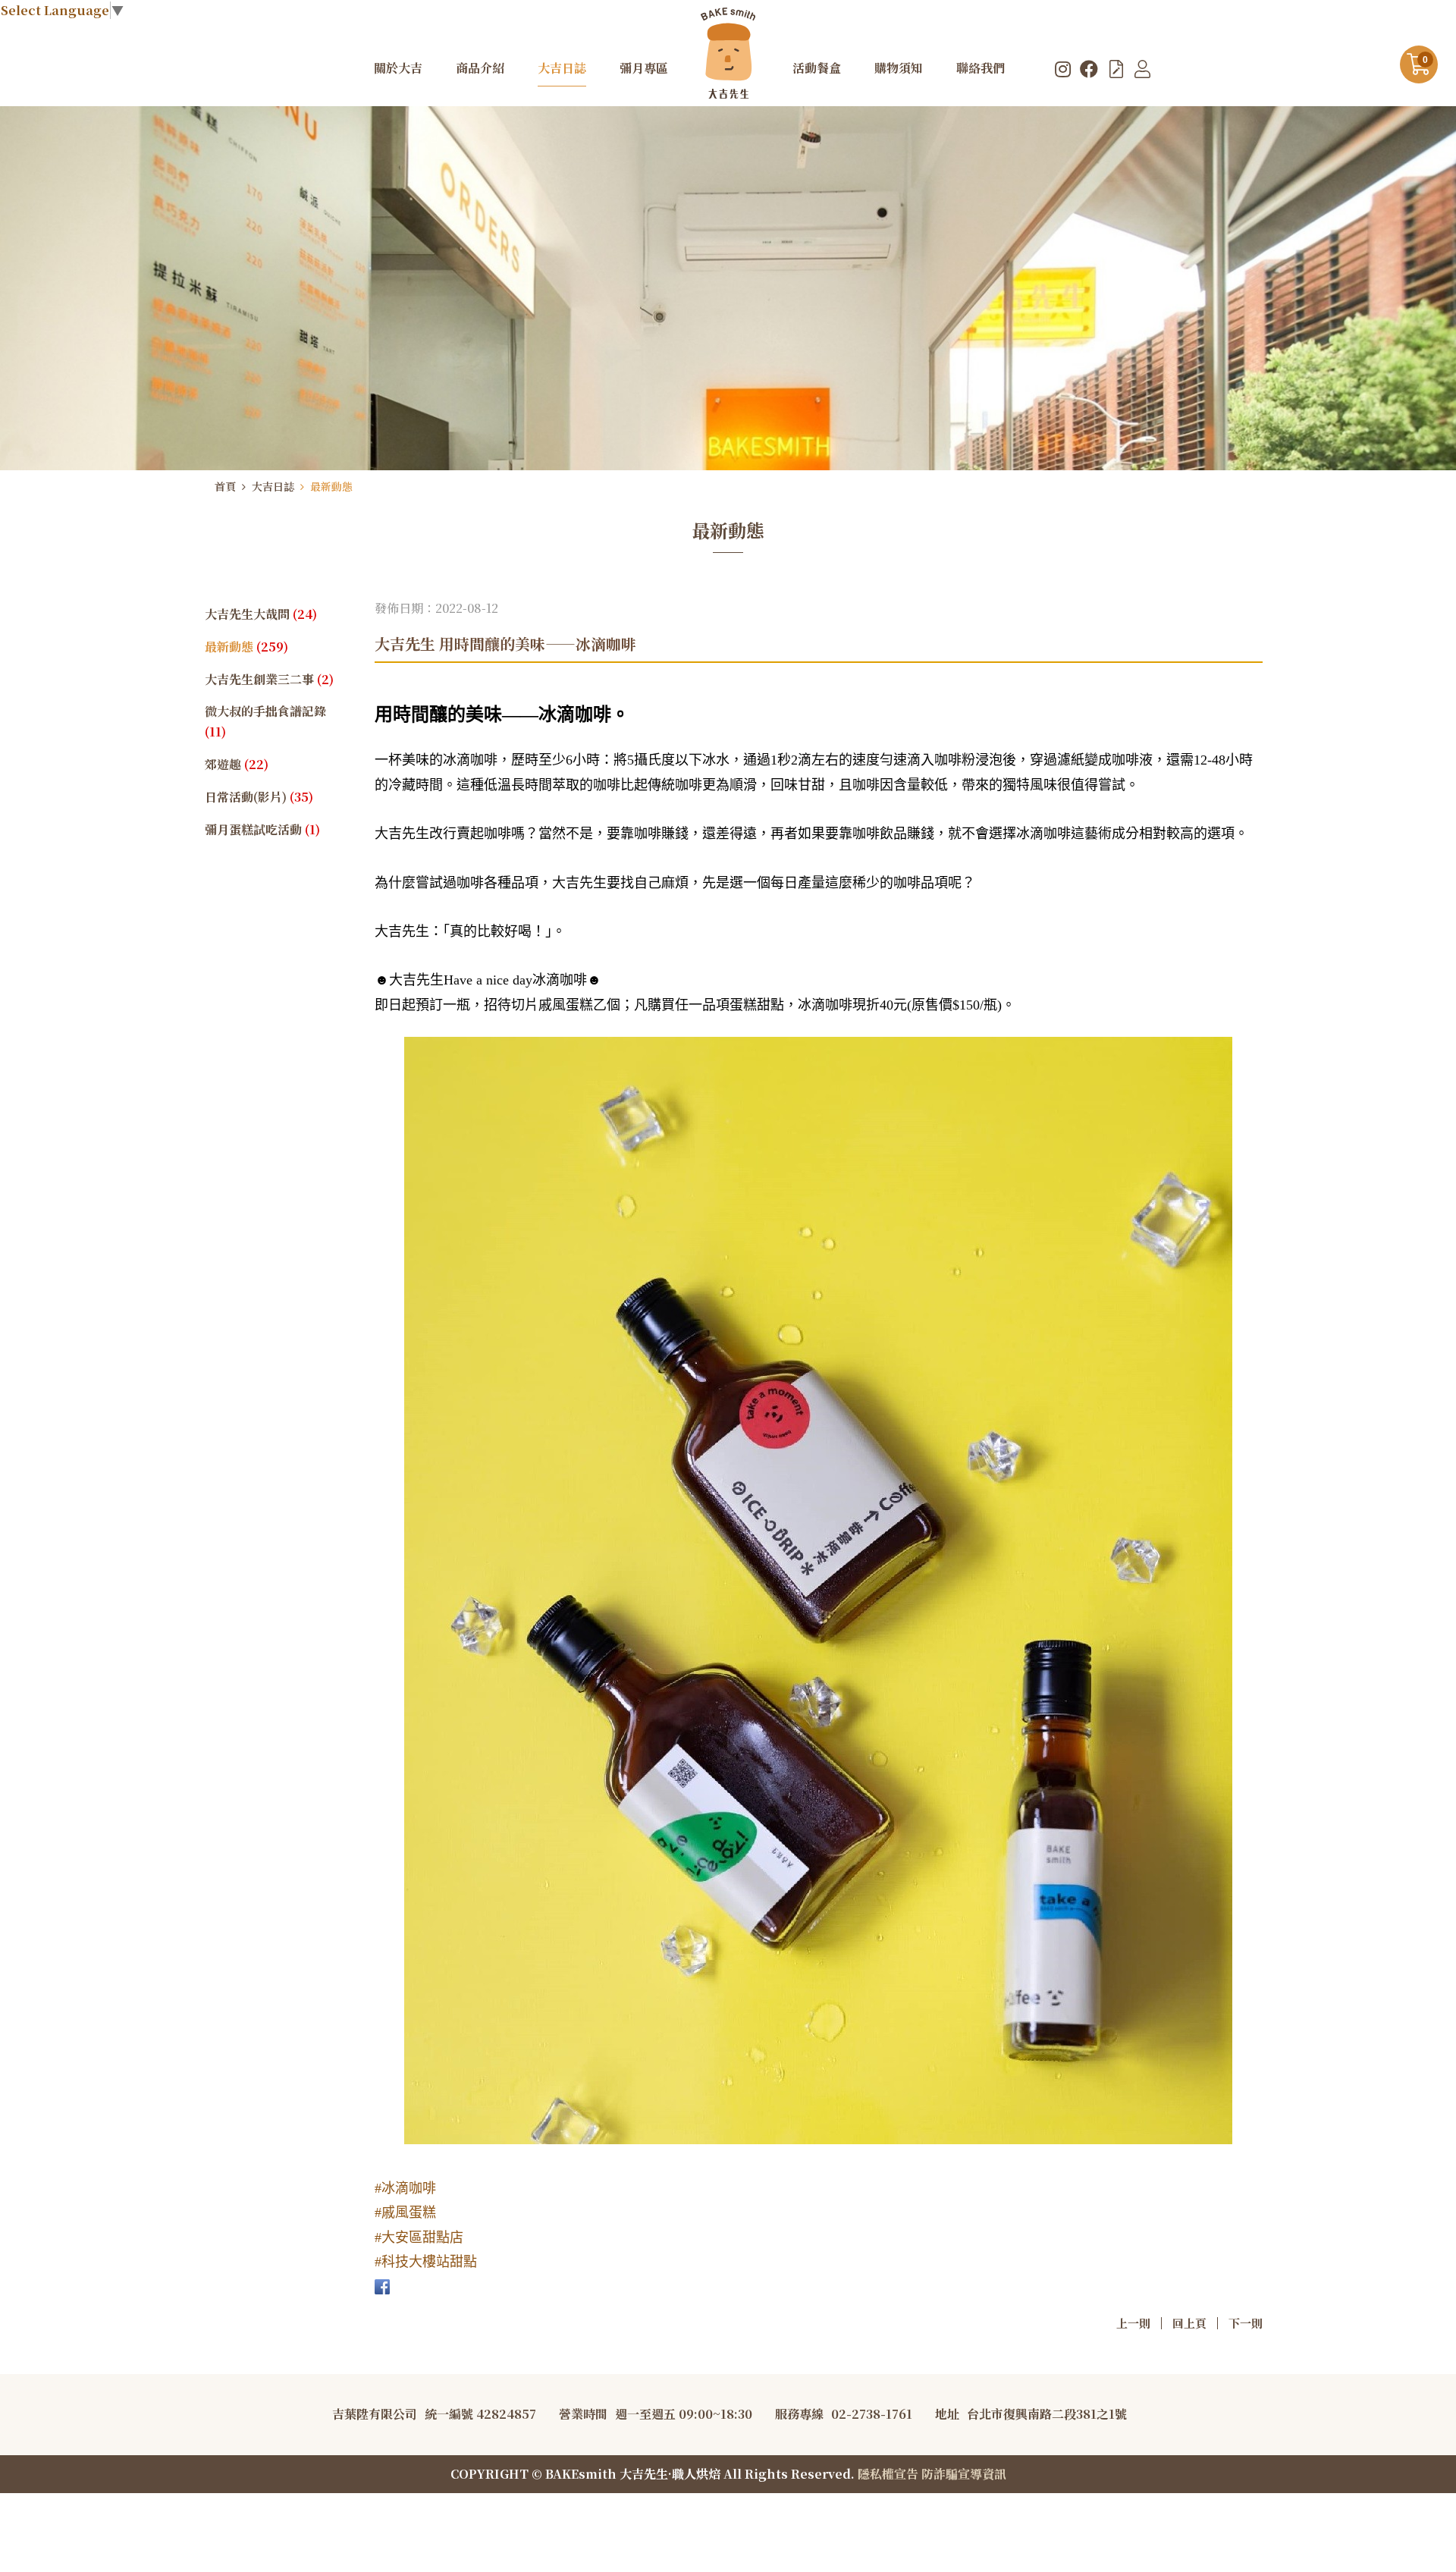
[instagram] (1063, 68)
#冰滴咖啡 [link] (405, 2188)
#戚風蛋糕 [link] (405, 2212)
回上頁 (1189, 2323)
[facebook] (1089, 68)
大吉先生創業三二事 (269, 679)
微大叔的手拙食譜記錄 (265, 721)
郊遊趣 (237, 764)
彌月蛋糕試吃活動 (262, 829)
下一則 (1246, 2323)
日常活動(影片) (259, 797)
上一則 (1133, 2323)
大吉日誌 (273, 486)
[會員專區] (1142, 68)
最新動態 (331, 486)
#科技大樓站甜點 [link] (426, 2262)
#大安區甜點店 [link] (419, 2238)
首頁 (225, 486)
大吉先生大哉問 (261, 614)
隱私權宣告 (888, 2474)
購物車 (1425, 60)
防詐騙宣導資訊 (964, 2474)
